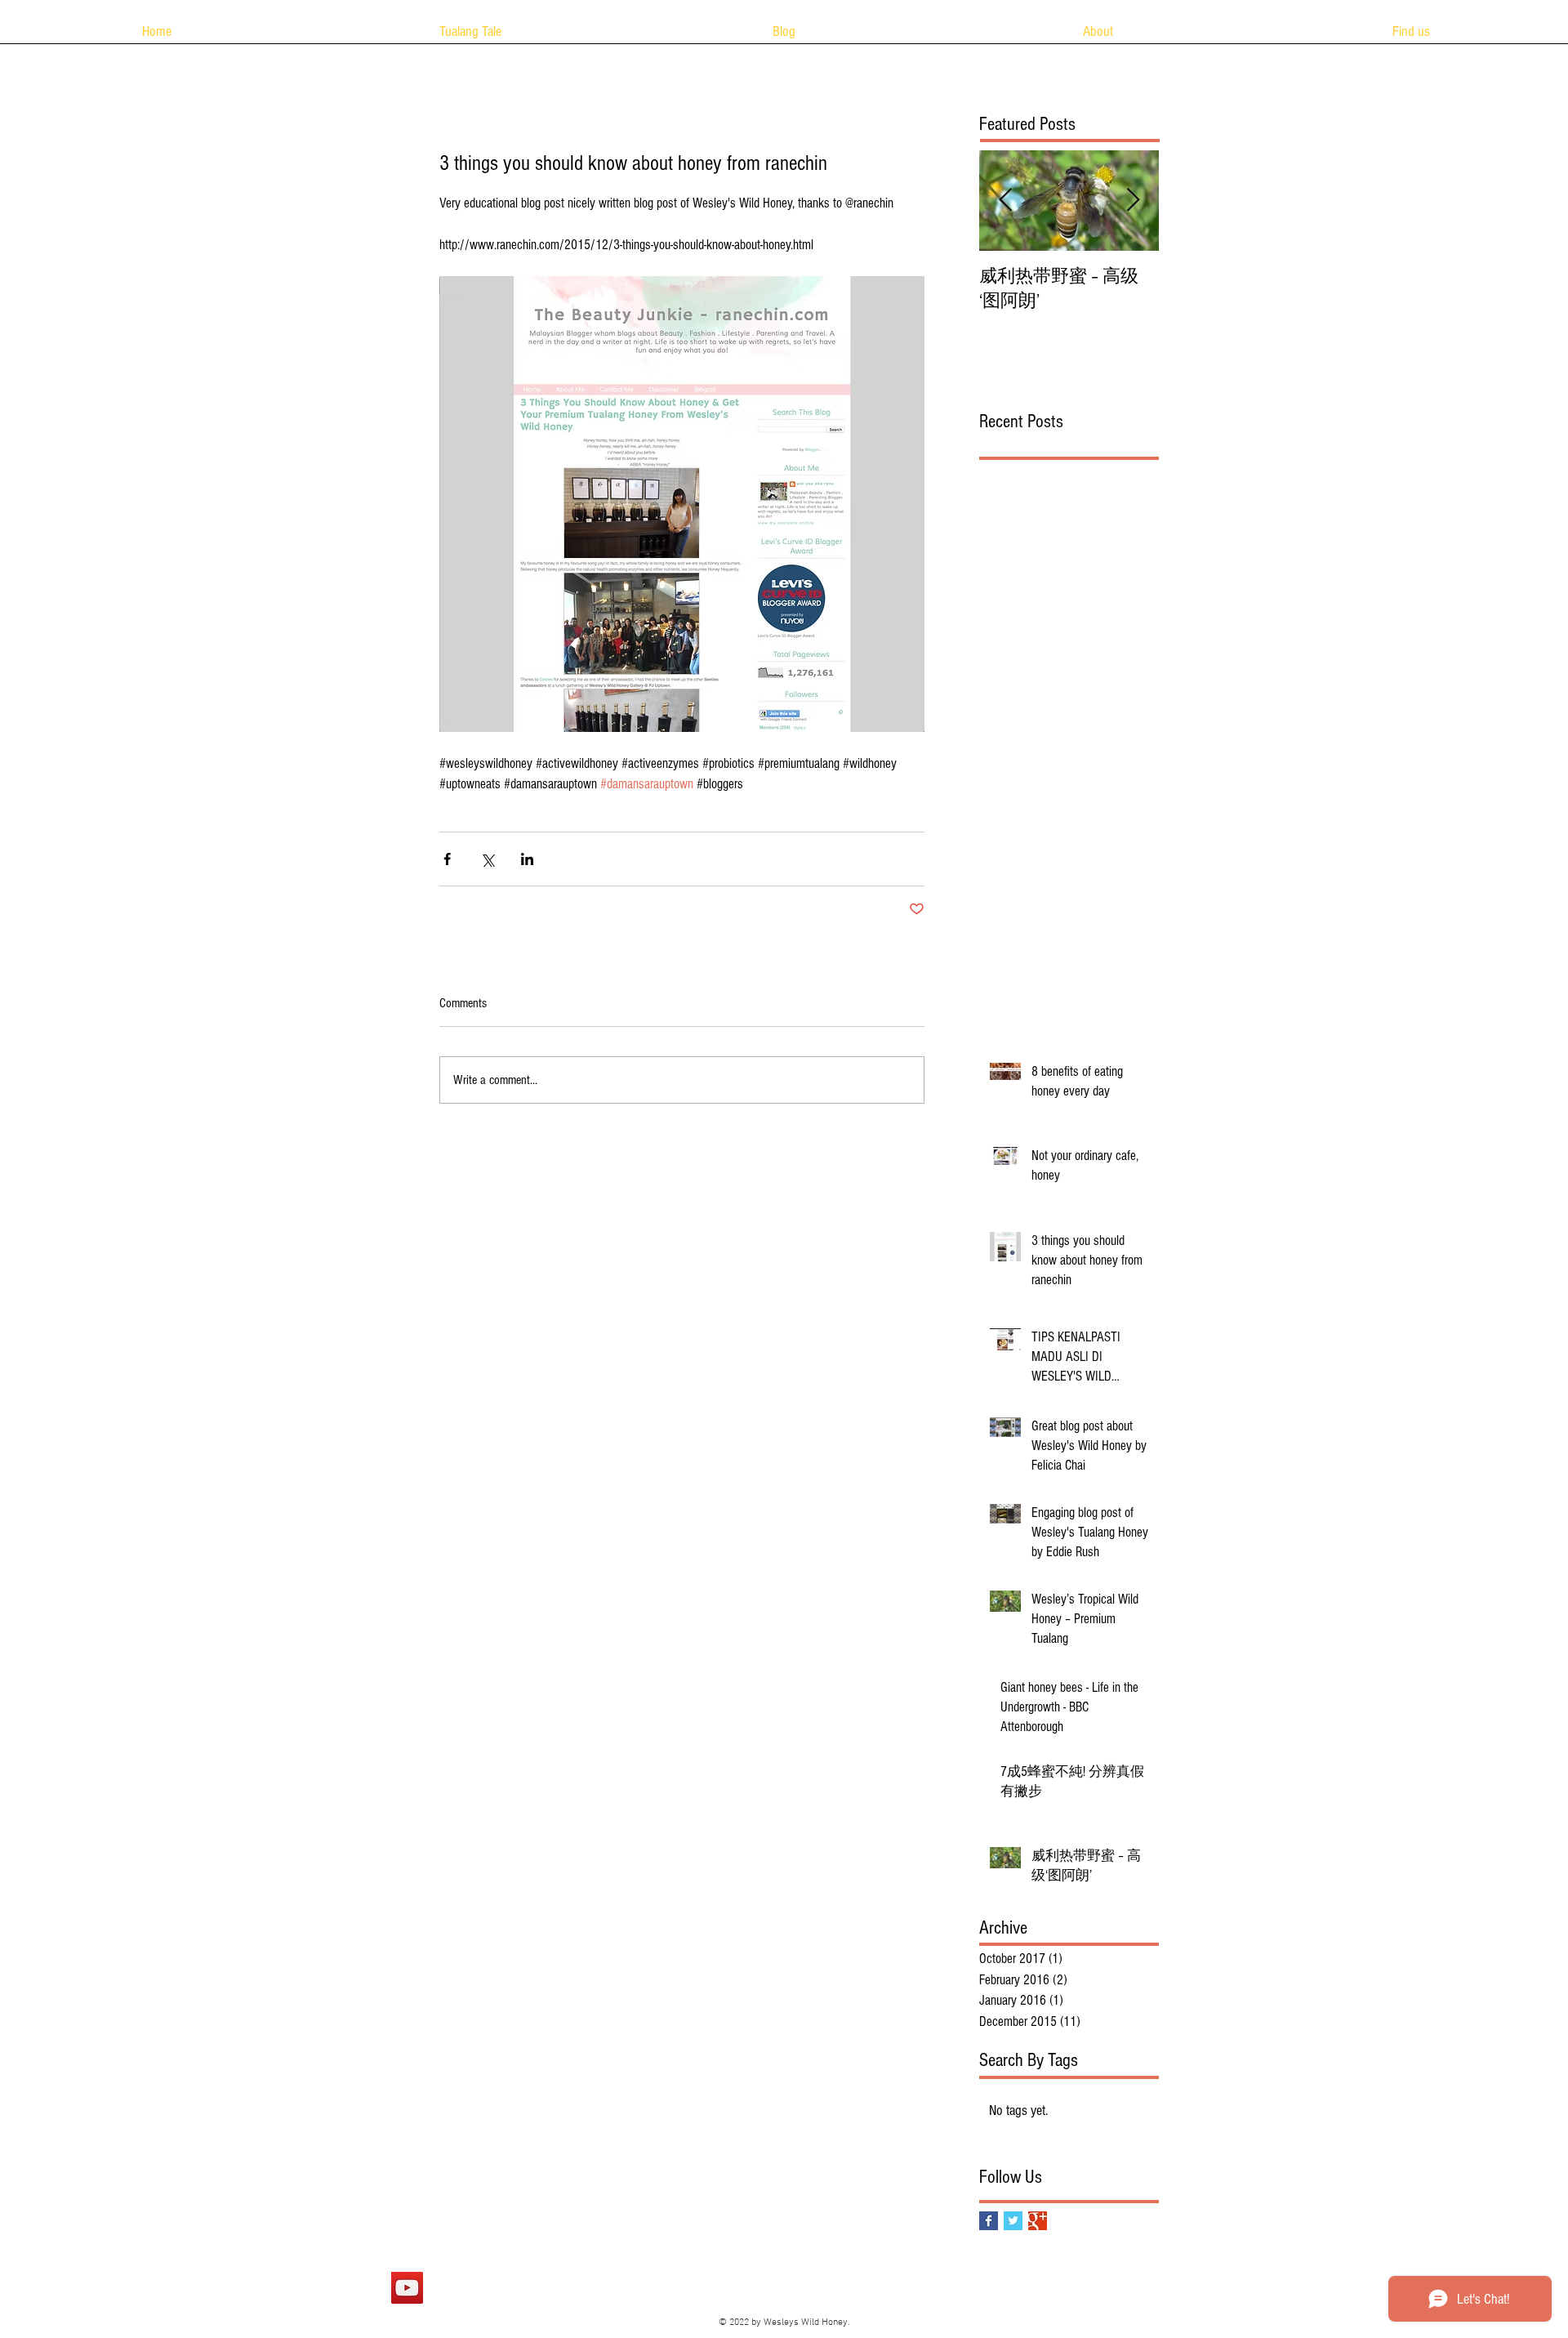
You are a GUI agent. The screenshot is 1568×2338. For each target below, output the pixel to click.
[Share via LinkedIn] (527, 859)
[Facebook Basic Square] (989, 2221)
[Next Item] (1133, 201)
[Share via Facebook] (447, 859)
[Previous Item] (1005, 201)
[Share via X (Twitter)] (487, 859)
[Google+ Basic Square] (1038, 2221)
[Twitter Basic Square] (1013, 2221)
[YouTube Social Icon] (407, 2288)
